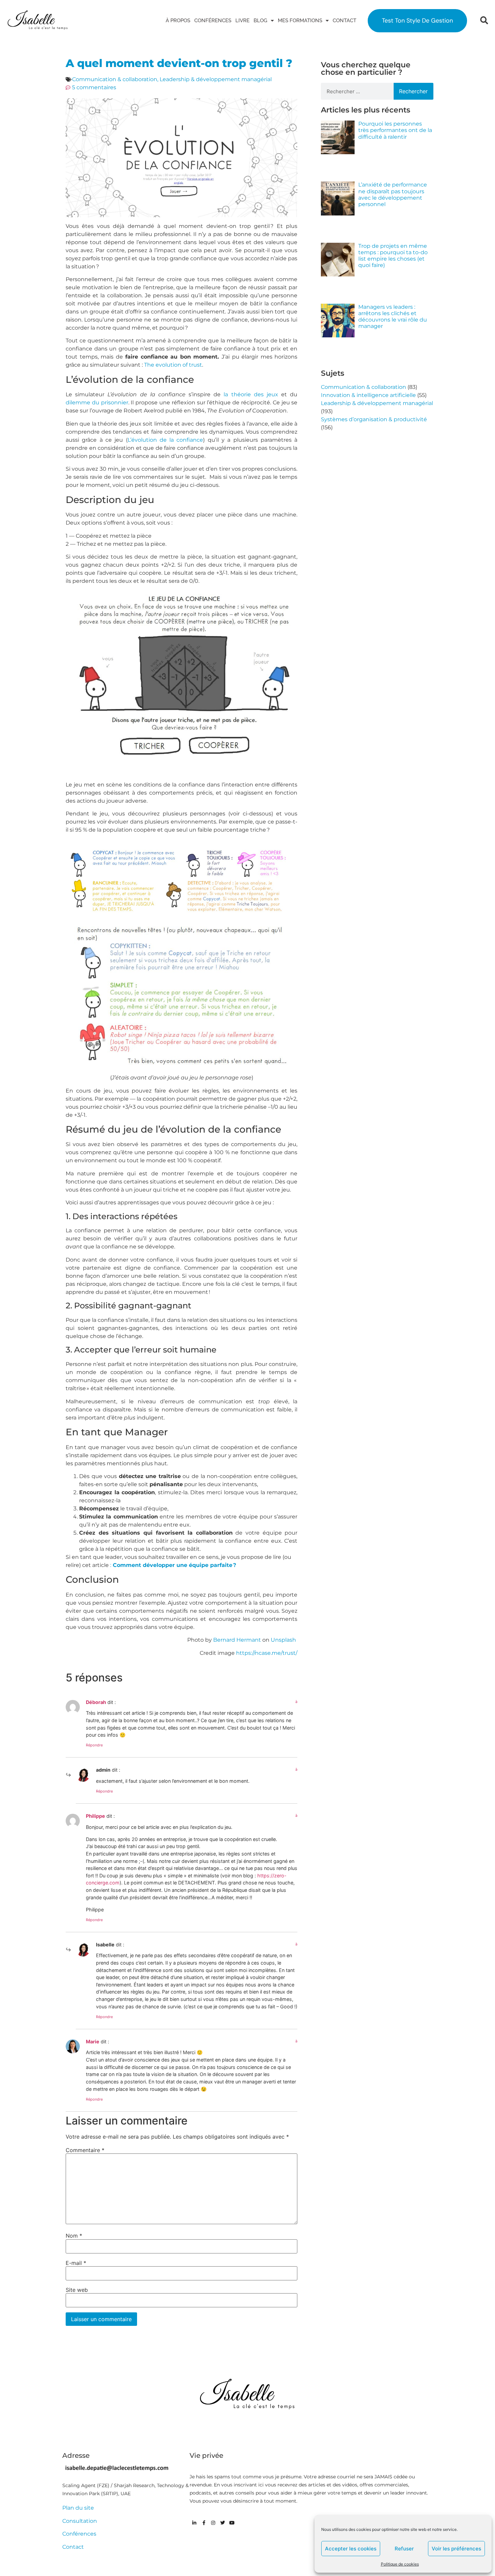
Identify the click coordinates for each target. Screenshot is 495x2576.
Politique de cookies (400, 2564)
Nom (74, 2236)
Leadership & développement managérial (216, 79)
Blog (260, 21)
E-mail (76, 2263)
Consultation (80, 2521)
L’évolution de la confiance (166, 440)
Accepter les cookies (351, 2549)
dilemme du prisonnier (97, 403)
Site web (77, 2290)
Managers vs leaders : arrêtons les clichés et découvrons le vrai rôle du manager (393, 317)
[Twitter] (223, 2523)
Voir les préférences (456, 2549)
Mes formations (300, 21)
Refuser (404, 2549)
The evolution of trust (173, 365)
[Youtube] (232, 2523)
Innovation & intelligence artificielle (368, 395)
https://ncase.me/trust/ (267, 1653)
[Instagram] (213, 2523)
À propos (178, 21)
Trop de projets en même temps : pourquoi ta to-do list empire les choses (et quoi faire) (393, 256)
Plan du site (78, 2508)
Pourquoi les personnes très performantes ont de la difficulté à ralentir (395, 130)
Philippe (95, 1816)
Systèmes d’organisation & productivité (374, 419)
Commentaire (85, 2150)
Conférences (213, 21)
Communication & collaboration (115, 79)
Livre (242, 21)
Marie (93, 2042)
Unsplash (284, 1640)
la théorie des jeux (251, 394)
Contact (344, 21)
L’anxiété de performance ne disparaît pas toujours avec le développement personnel (393, 194)
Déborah (96, 1702)
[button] (484, 21)
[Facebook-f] (204, 2523)
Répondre (94, 1745)
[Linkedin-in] (194, 2523)
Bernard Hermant (237, 1640)
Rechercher (413, 91)
